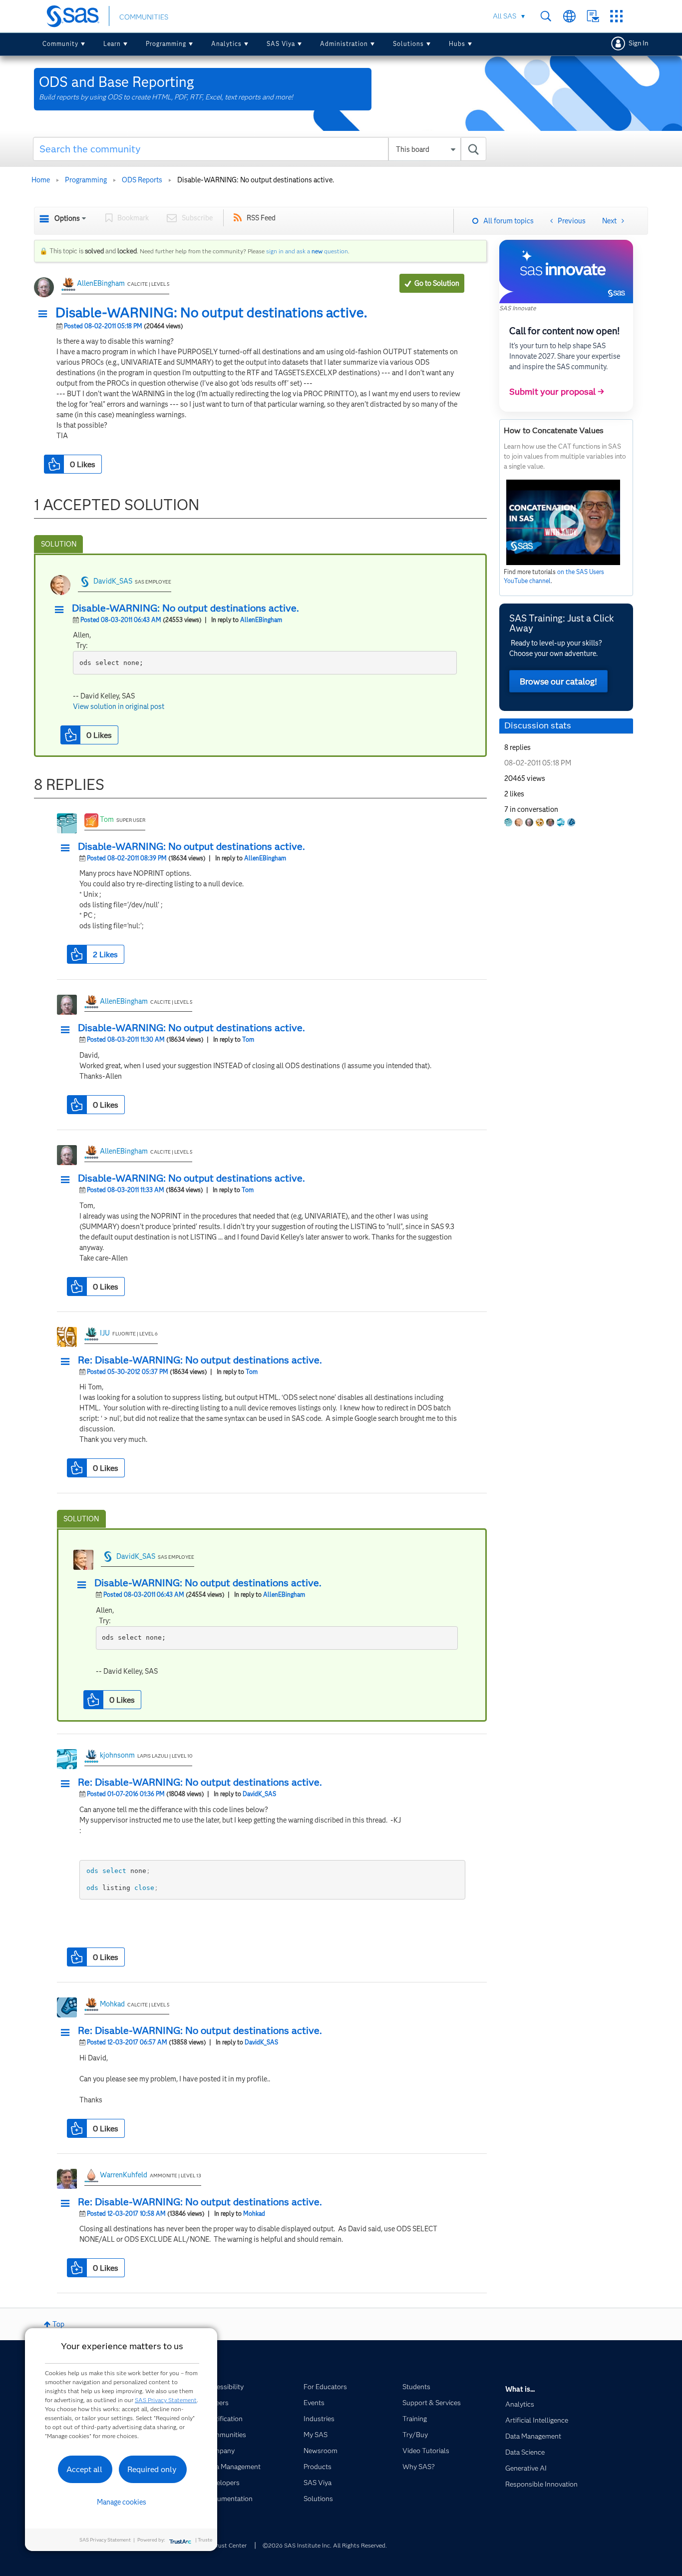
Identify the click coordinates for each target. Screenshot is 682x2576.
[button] (45, 314)
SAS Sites (616, 16)
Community (60, 44)
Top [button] (58, 2324)
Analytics (226, 44)
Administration (344, 44)
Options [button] (67, 218)
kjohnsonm (117, 1755)
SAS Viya (281, 44)
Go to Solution (437, 283)
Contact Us (593, 16)
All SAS (505, 16)
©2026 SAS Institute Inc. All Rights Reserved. (325, 2545)
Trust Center (230, 2545)
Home (41, 180)
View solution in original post (119, 706)
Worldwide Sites (569, 16)
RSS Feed (261, 218)
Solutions (408, 44)
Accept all (84, 2469)
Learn (112, 44)
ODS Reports (142, 180)
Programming (166, 44)
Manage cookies (122, 2502)
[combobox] (260, 149)
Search (546, 16)
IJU (105, 1333)
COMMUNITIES (144, 17)
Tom (107, 819)
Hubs (457, 44)
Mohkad (112, 2004)
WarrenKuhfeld (124, 2175)
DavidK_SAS (113, 581)
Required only (152, 2469)
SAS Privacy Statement (166, 2400)
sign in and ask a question (307, 251)
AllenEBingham (101, 283)
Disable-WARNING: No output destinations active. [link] (256, 180)
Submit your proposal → (557, 392)
